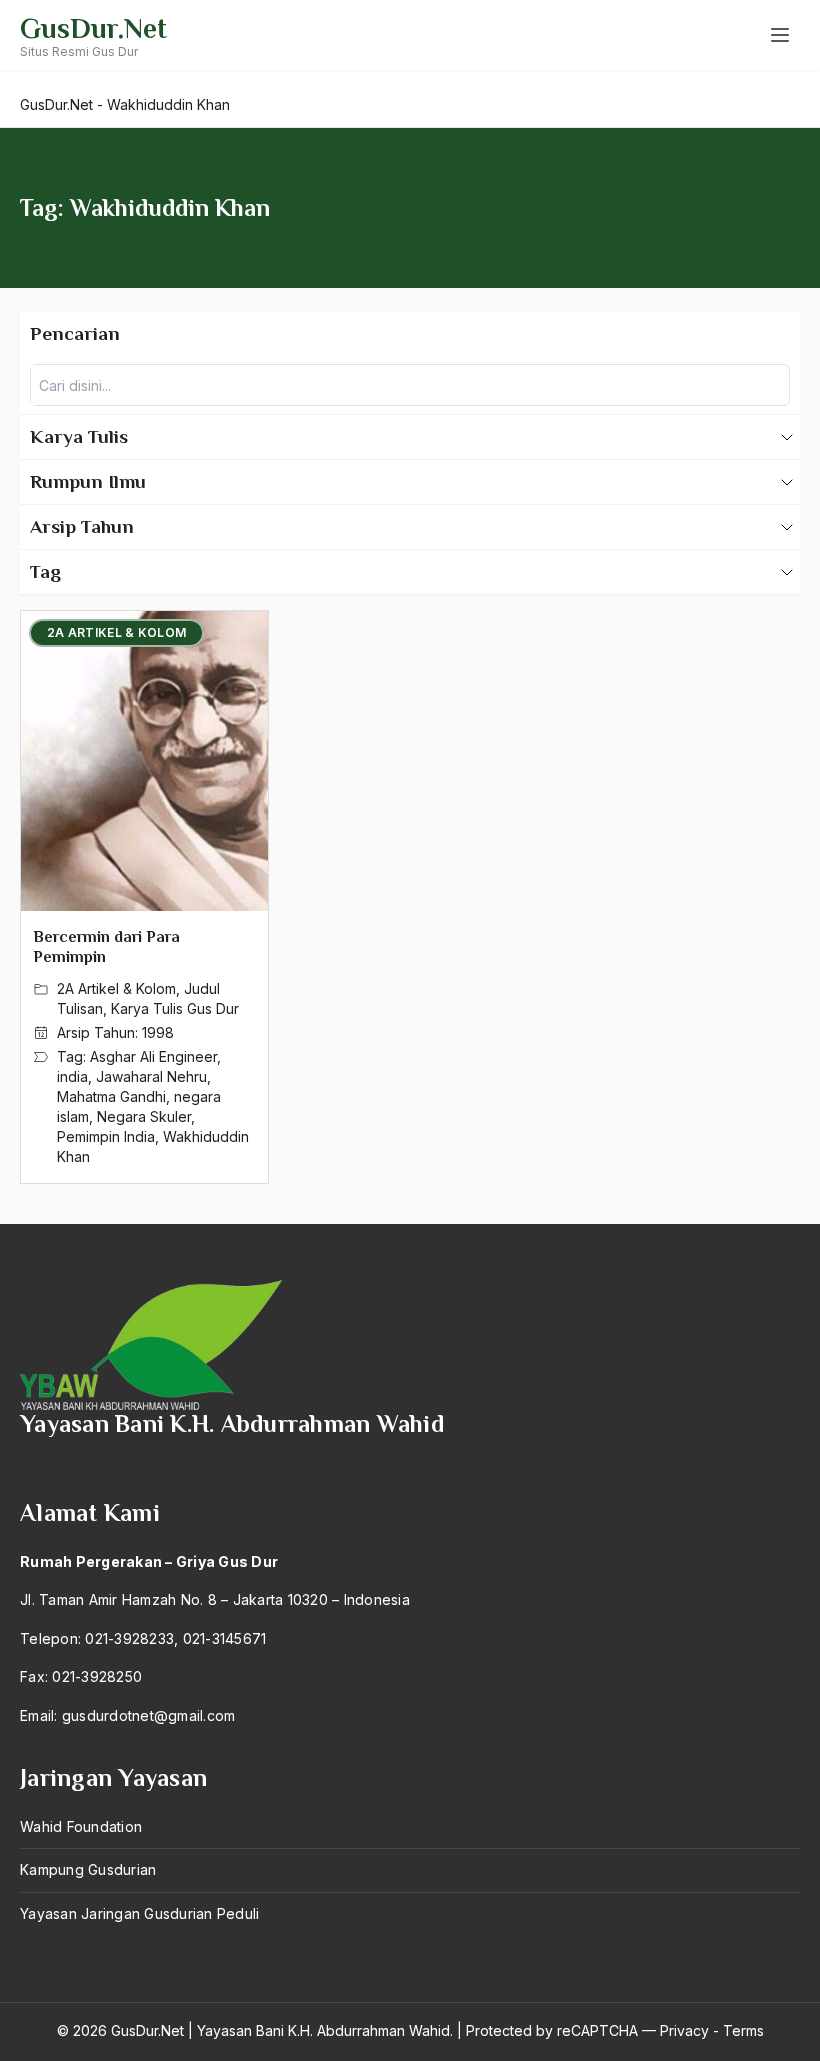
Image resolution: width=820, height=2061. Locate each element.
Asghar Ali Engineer (153, 1056)
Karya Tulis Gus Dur (175, 1008)
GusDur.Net (93, 28)
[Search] (769, 385)
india (72, 1076)
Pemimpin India (106, 1136)
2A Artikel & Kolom (116, 988)
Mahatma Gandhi (111, 1096)
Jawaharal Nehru (151, 1076)
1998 (158, 1032)
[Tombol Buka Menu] (780, 35)
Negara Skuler (144, 1116)
